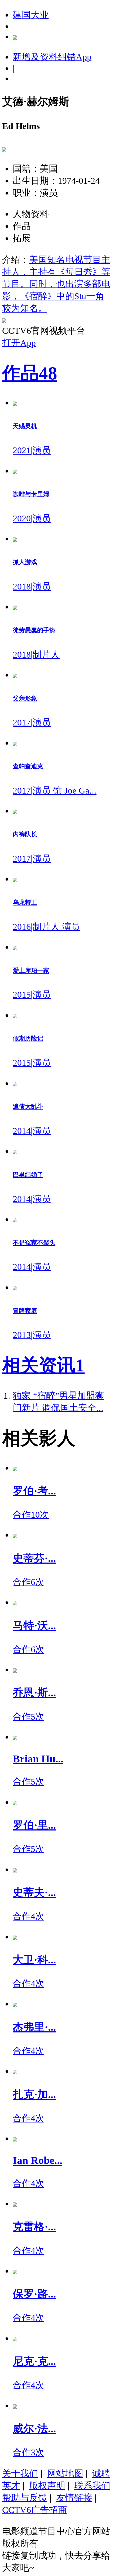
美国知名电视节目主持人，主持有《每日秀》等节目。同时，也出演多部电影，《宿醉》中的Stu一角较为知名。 (56, 284)
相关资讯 (43, 1365)
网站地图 (65, 2473)
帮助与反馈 (25, 2498)
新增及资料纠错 (52, 57)
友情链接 (74, 2498)
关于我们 (20, 2473)
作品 (30, 373)
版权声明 (47, 2485)
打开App (19, 343)
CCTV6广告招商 (35, 2510)
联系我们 (92, 2485)
